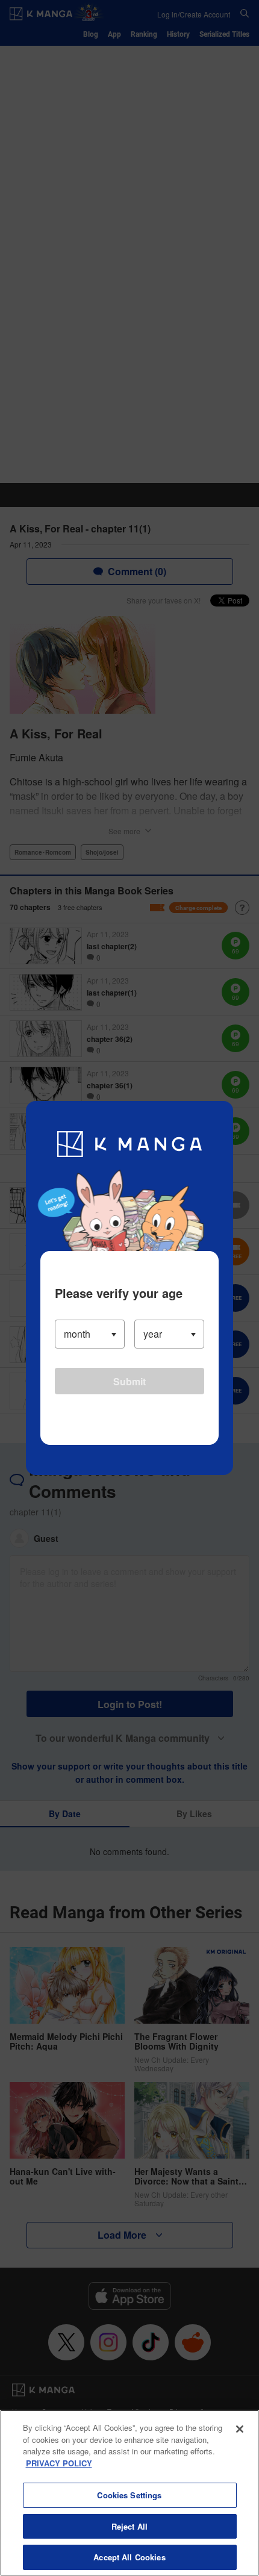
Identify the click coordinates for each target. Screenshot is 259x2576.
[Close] (240, 2429)
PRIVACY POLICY (59, 2463)
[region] (129, 2493)
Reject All (129, 2526)
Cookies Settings (129, 2495)
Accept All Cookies (129, 2557)
